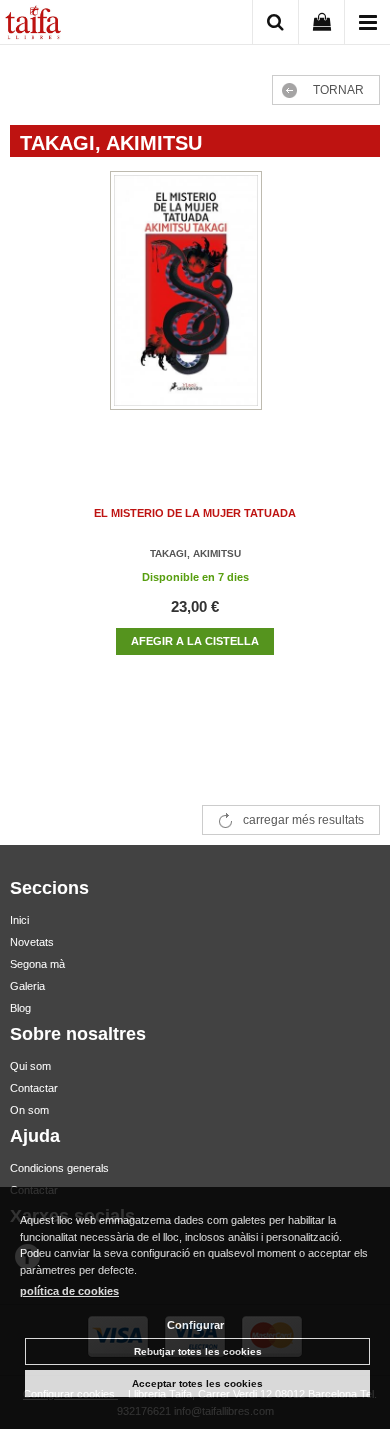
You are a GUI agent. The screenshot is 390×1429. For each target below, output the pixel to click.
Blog (20, 1008)
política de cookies (69, 1291)
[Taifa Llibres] (33, 25)
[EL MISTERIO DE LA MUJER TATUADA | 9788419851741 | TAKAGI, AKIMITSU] (195, 310)
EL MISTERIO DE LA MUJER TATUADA (195, 513)
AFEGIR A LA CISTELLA (195, 641)
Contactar (34, 1088)
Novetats (32, 942)
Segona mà (37, 964)
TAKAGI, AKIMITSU (195, 553)
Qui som (30, 1066)
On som (29, 1110)
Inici (19, 920)
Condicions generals (59, 1168)
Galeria (27, 986)
